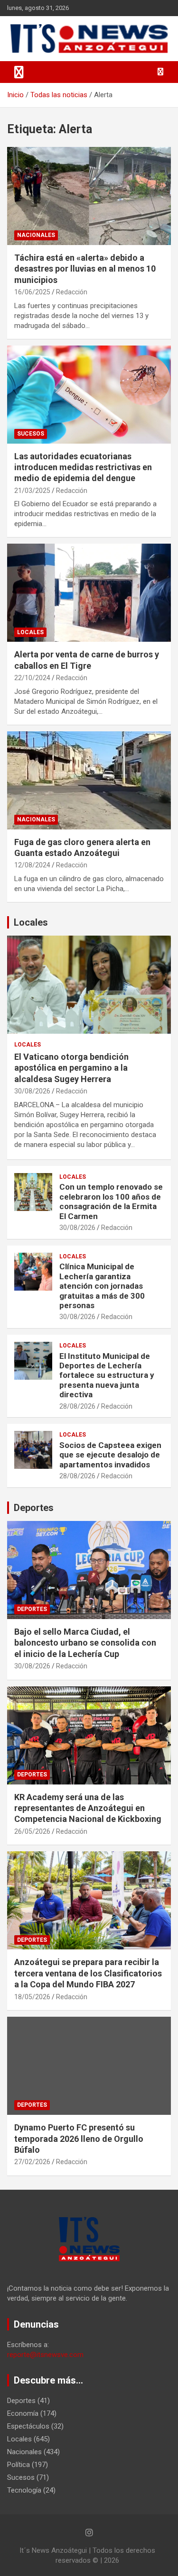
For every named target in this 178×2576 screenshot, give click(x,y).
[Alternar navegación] (19, 72)
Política (19, 2465)
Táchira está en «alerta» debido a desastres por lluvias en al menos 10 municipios (85, 269)
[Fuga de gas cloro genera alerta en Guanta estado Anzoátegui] (89, 780)
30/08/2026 (32, 1091)
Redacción (72, 292)
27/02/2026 (32, 2162)
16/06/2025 (32, 292)
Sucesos (31, 434)
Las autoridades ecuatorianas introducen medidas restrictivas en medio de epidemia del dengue (83, 467)
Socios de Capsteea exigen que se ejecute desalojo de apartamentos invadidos (110, 1455)
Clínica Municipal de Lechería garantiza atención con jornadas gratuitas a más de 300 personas (102, 1286)
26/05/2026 (32, 1831)
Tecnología (24, 2490)
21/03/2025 (32, 491)
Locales (30, 632)
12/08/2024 (32, 865)
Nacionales (36, 235)
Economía (23, 2413)
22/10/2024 (32, 678)
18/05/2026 (32, 1997)
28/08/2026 (77, 1406)
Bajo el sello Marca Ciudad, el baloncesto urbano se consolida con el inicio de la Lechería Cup (85, 1643)
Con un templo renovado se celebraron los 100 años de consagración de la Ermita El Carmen (111, 1201)
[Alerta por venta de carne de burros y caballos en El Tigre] (89, 593)
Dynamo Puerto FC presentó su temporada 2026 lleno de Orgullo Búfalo (79, 2139)
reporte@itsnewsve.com (45, 2355)
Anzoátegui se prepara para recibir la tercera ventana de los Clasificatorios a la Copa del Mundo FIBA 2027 (88, 1973)
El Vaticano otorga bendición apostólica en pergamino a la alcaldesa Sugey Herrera (71, 1068)
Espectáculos (28, 2426)
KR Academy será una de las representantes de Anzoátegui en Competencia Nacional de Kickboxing (88, 1808)
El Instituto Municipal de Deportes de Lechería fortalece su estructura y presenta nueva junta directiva (107, 1375)
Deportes (34, 1508)
